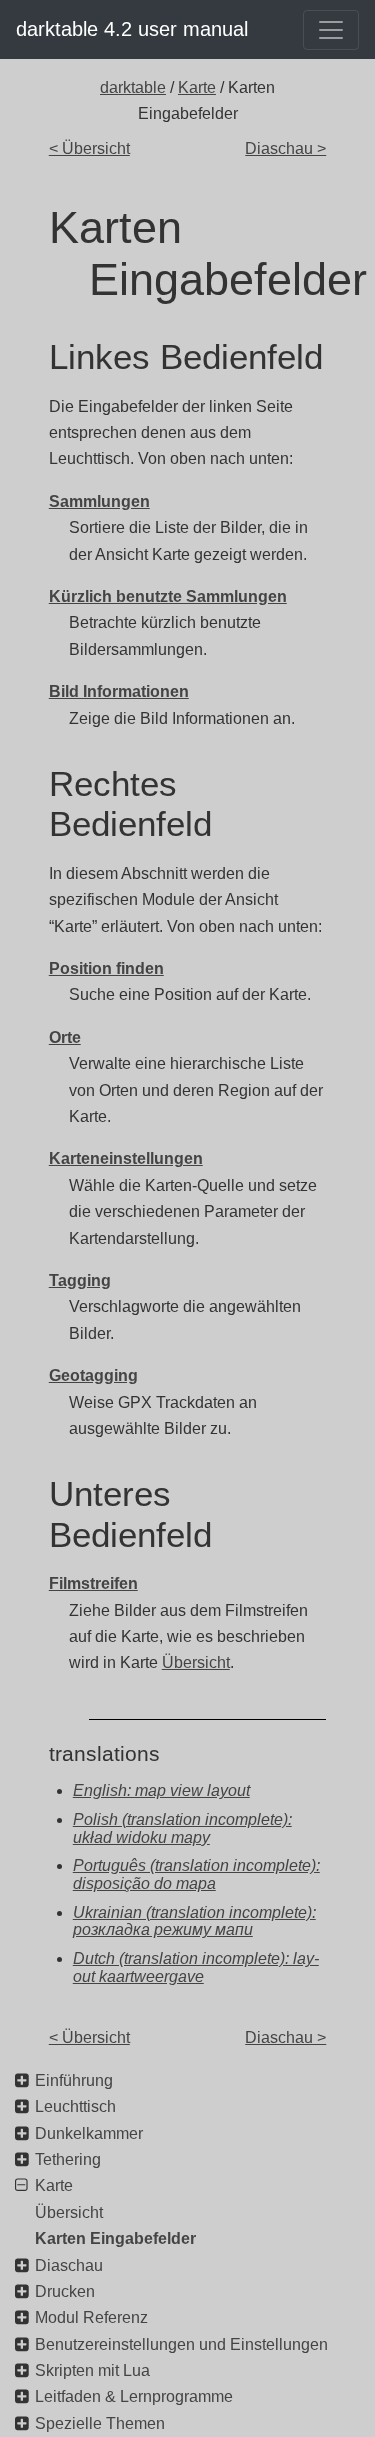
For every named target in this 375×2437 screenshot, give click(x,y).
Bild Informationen (119, 691)
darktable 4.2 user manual (132, 29)
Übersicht (196, 1662)
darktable (133, 87)
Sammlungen (99, 501)
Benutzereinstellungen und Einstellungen (181, 2344)
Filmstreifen (93, 1583)
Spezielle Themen (100, 2423)
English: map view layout (161, 1790)
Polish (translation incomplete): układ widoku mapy (182, 1828)
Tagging (80, 1280)
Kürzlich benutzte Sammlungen (168, 596)
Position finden (106, 968)
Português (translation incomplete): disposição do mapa (196, 1874)
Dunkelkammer (89, 2133)
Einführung (74, 2080)
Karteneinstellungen (126, 1158)
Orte (65, 1037)
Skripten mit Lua (92, 2370)
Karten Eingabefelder (115, 2238)
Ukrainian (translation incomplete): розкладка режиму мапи (194, 1921)
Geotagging (93, 1375)
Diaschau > (285, 148)
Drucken (65, 2291)
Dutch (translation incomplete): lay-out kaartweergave (196, 1967)
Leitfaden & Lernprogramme (134, 2396)
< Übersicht (89, 148)
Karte (197, 87)
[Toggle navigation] (331, 30)
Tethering (68, 2159)
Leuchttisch (75, 2106)
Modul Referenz (91, 2317)
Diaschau (69, 2265)
